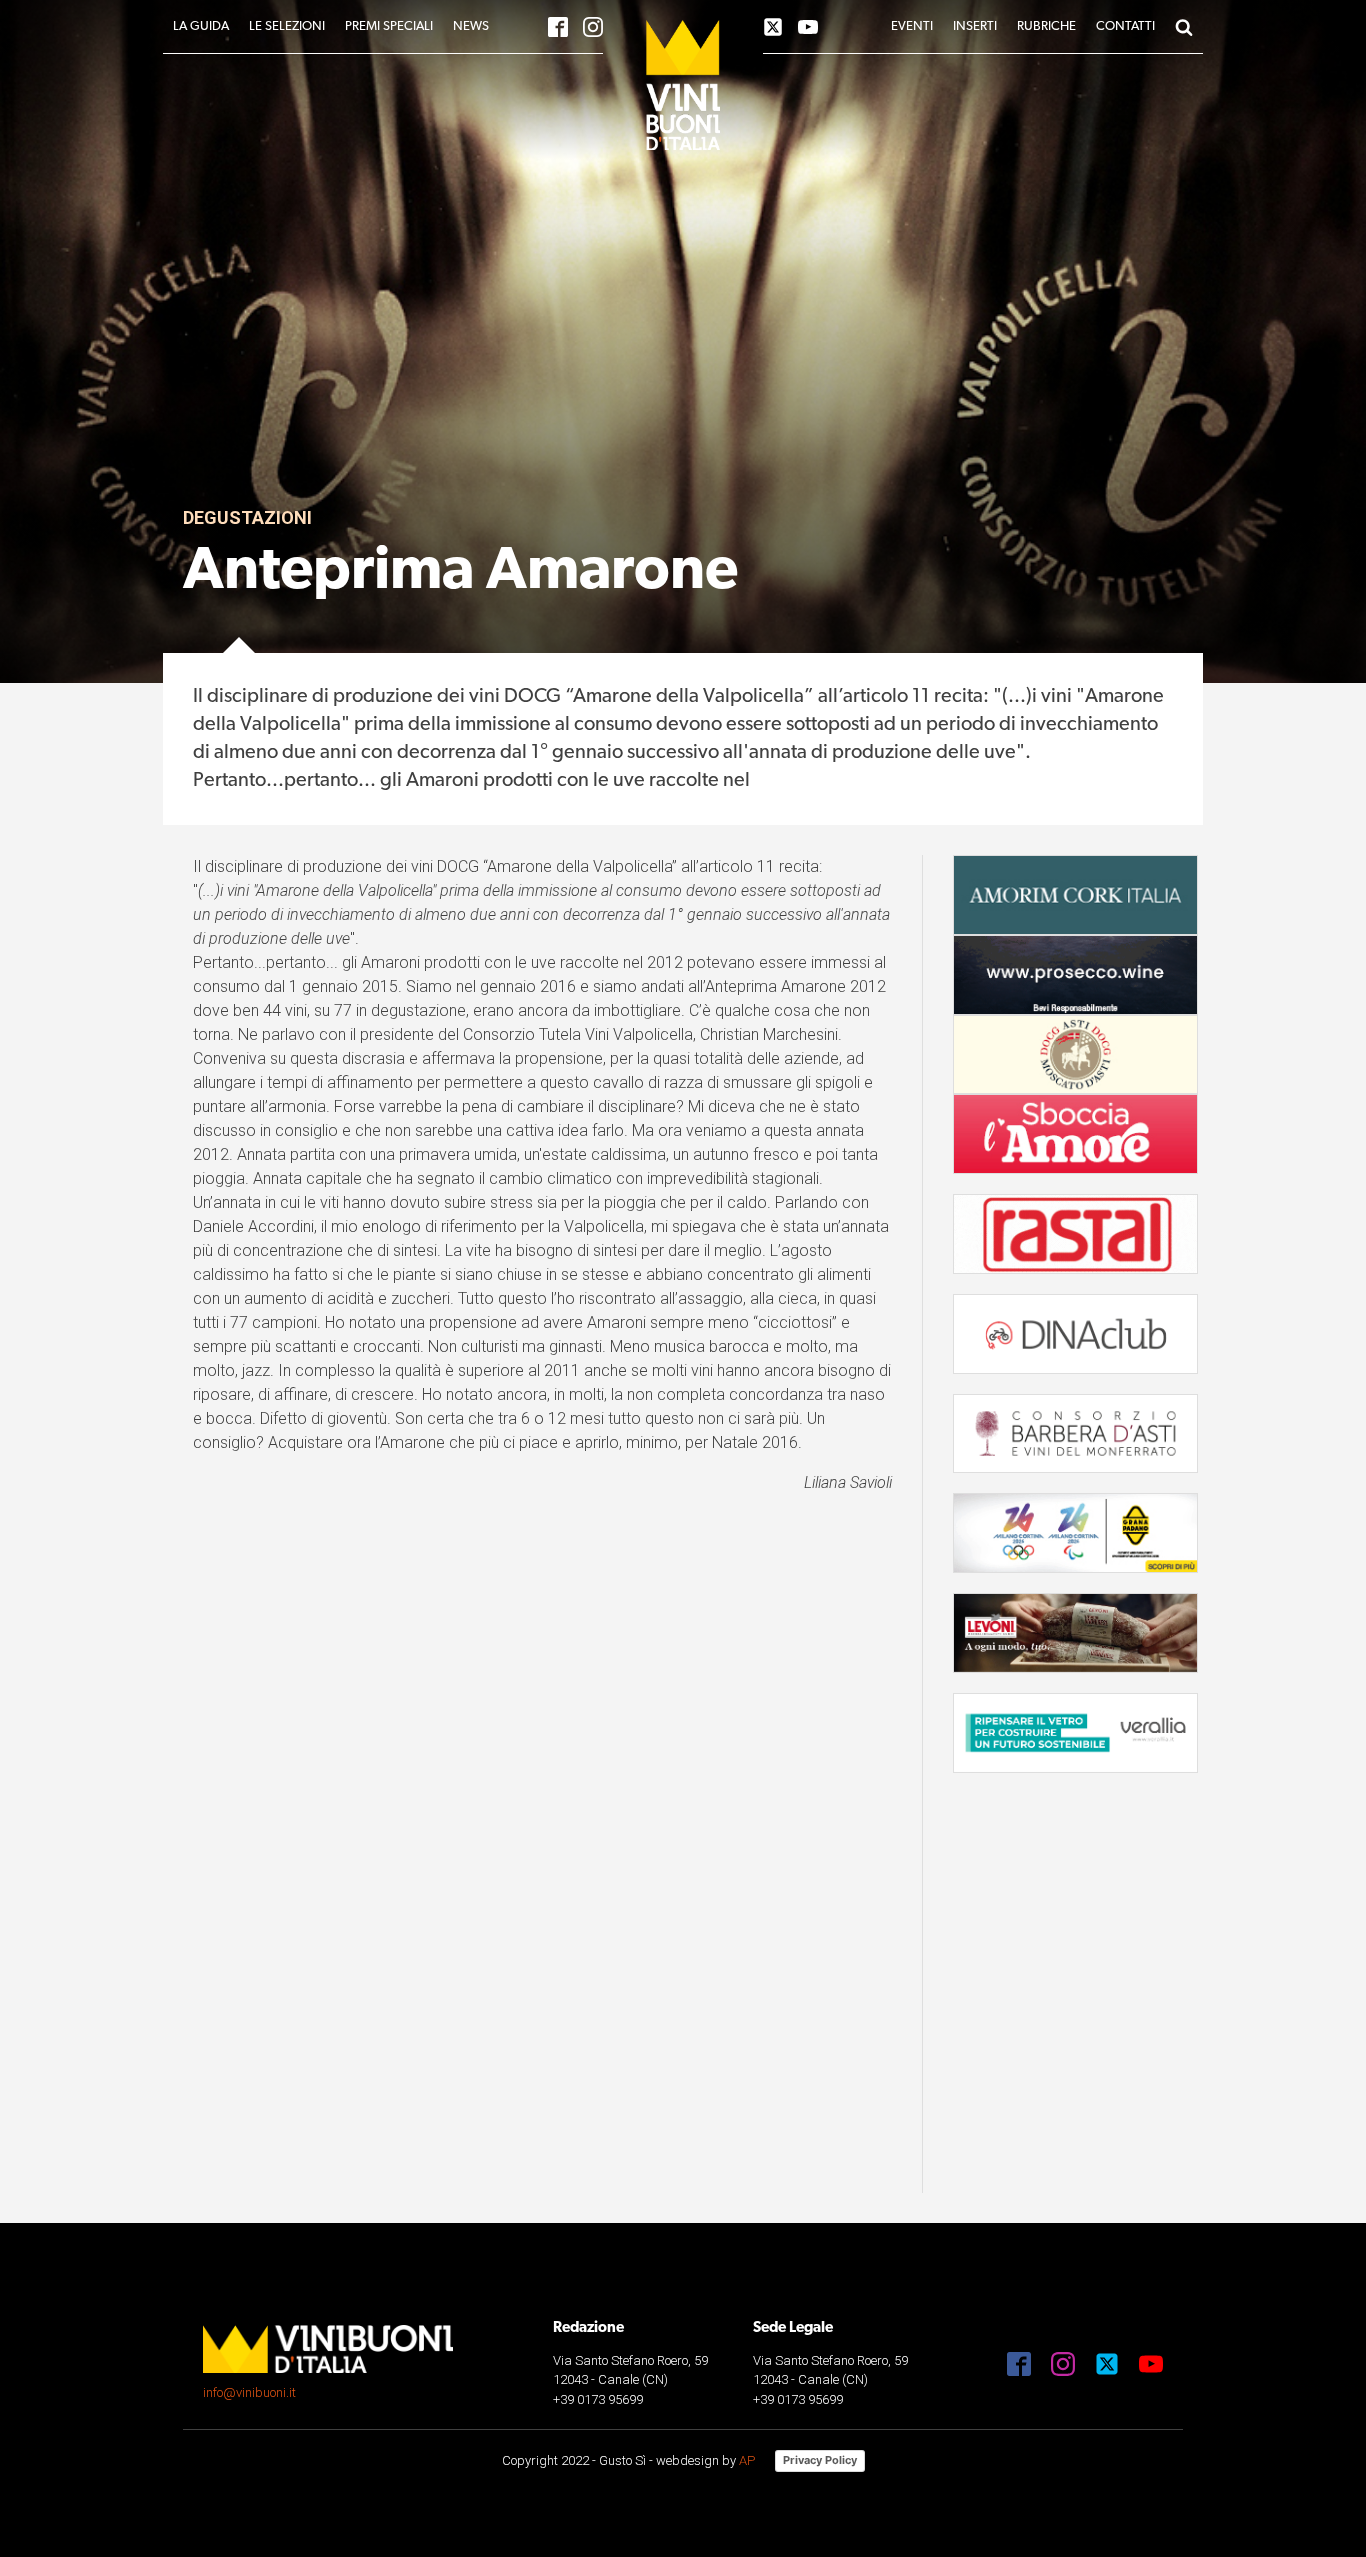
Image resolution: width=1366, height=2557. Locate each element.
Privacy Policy (820, 2460)
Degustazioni (247, 517)
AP (747, 2460)
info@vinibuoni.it (249, 2392)
